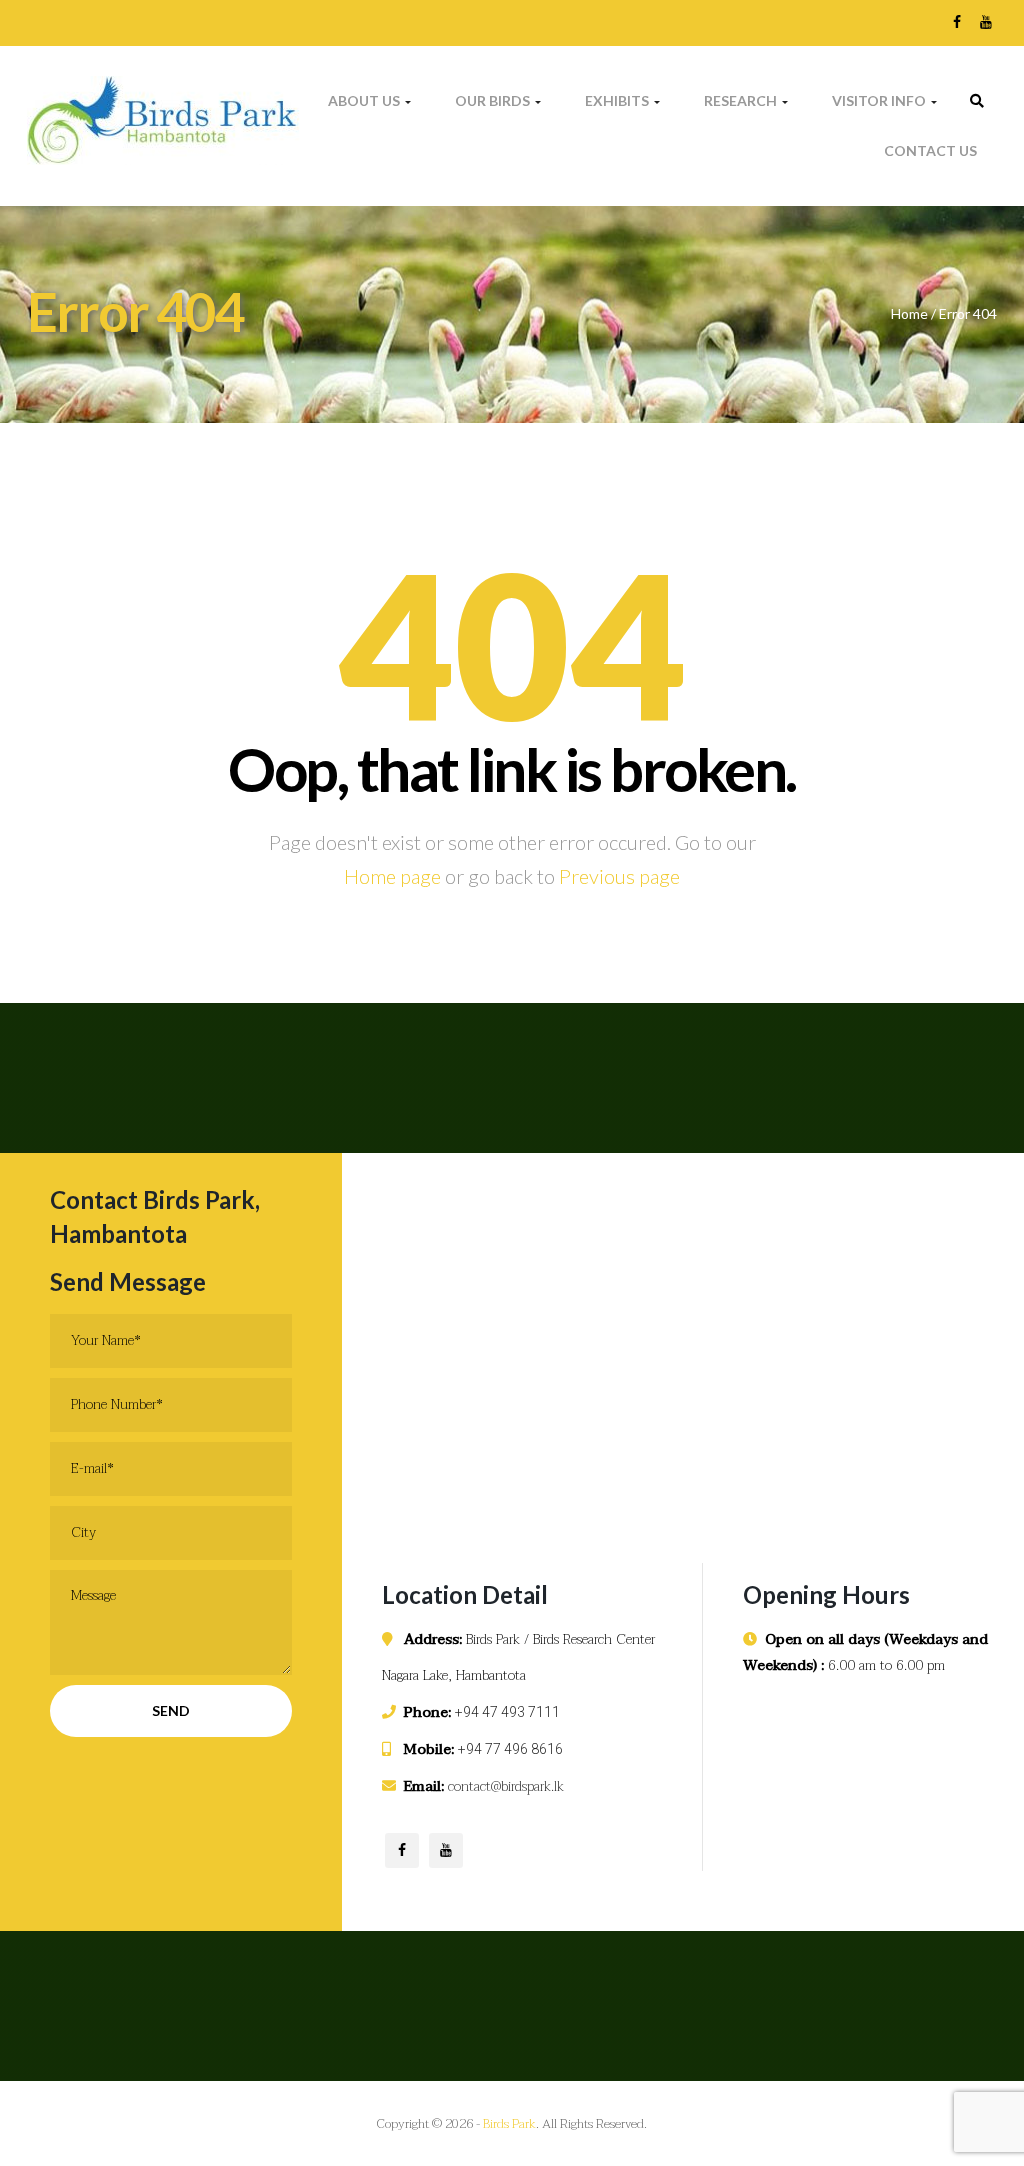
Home (909, 313)
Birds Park (509, 2124)
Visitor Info (880, 100)
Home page (392, 876)
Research (742, 100)
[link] (977, 101)
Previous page (619, 876)
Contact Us (930, 150)
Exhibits (618, 100)
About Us (365, 100)
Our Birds (494, 100)
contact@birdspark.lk (506, 1786)
